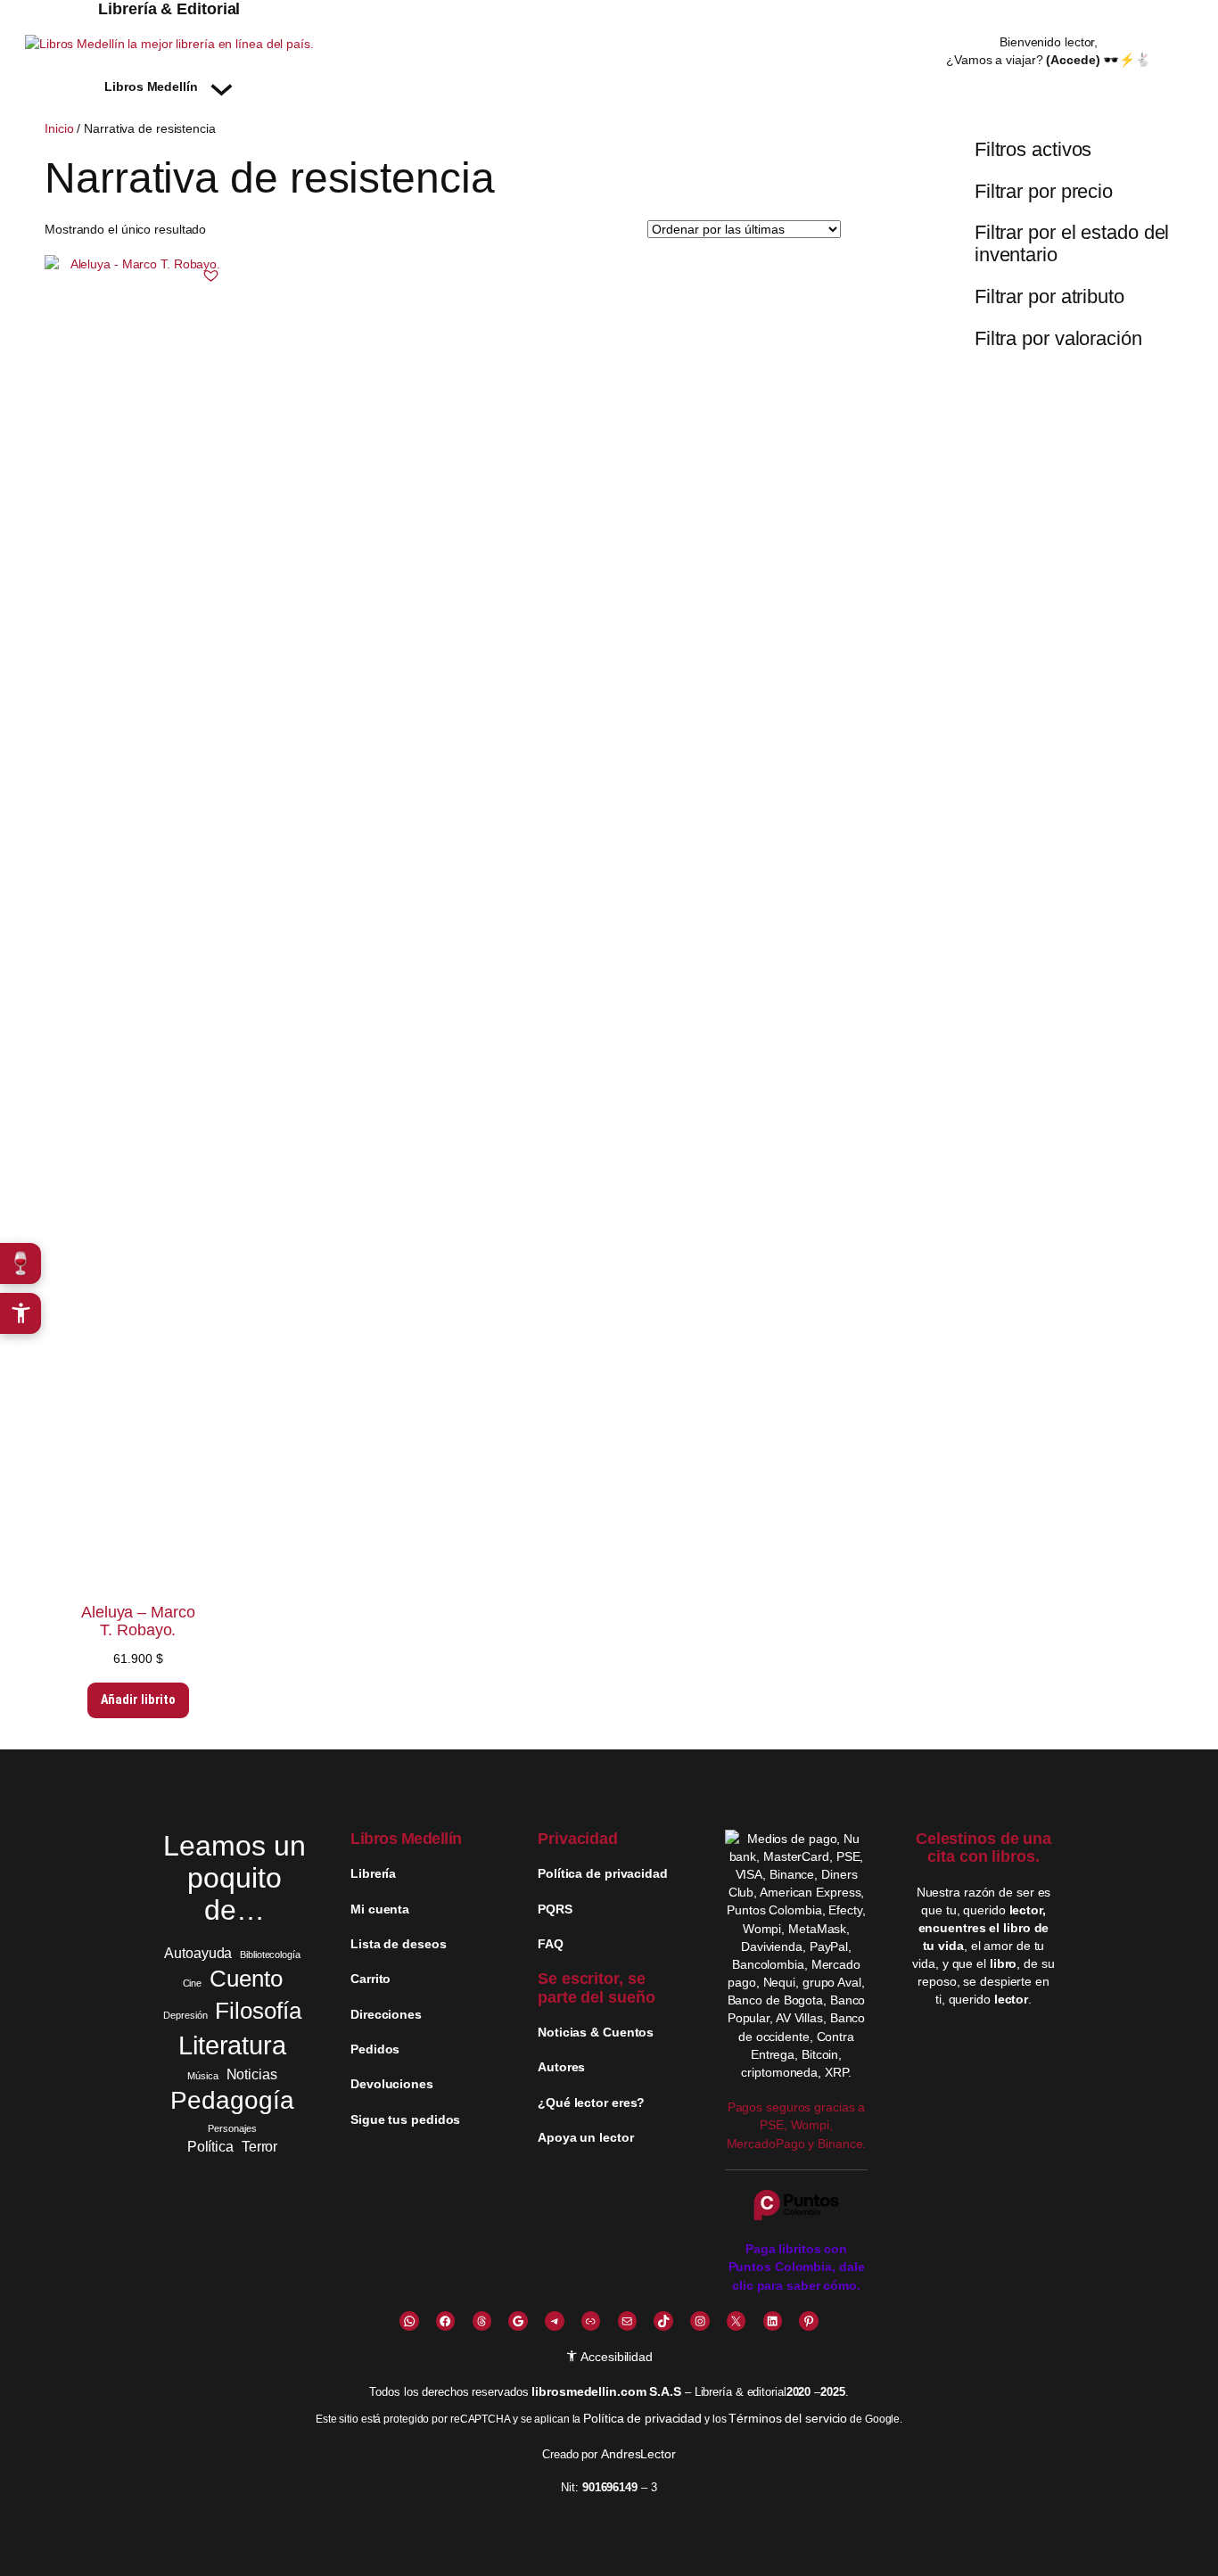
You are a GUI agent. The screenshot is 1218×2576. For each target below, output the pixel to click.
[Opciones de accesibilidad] (21, 1313)
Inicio (59, 128)
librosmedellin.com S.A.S (606, 2391)
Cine (193, 1983)
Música (202, 2076)
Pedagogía (232, 2100)
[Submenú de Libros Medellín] (222, 86)
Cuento (246, 1979)
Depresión (185, 2015)
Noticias (252, 2074)
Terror (259, 2146)
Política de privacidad (642, 2418)
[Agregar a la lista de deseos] (211, 276)
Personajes (232, 2128)
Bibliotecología (270, 1955)
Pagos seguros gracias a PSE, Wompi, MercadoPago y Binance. (797, 2125)
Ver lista (614, 2549)
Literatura (232, 2045)
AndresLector (638, 2454)
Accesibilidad (615, 2357)
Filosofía (258, 2011)
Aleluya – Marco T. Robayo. (138, 1621)
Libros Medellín (406, 1839)
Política (210, 2146)
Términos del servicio (788, 2418)
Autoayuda (198, 1953)
